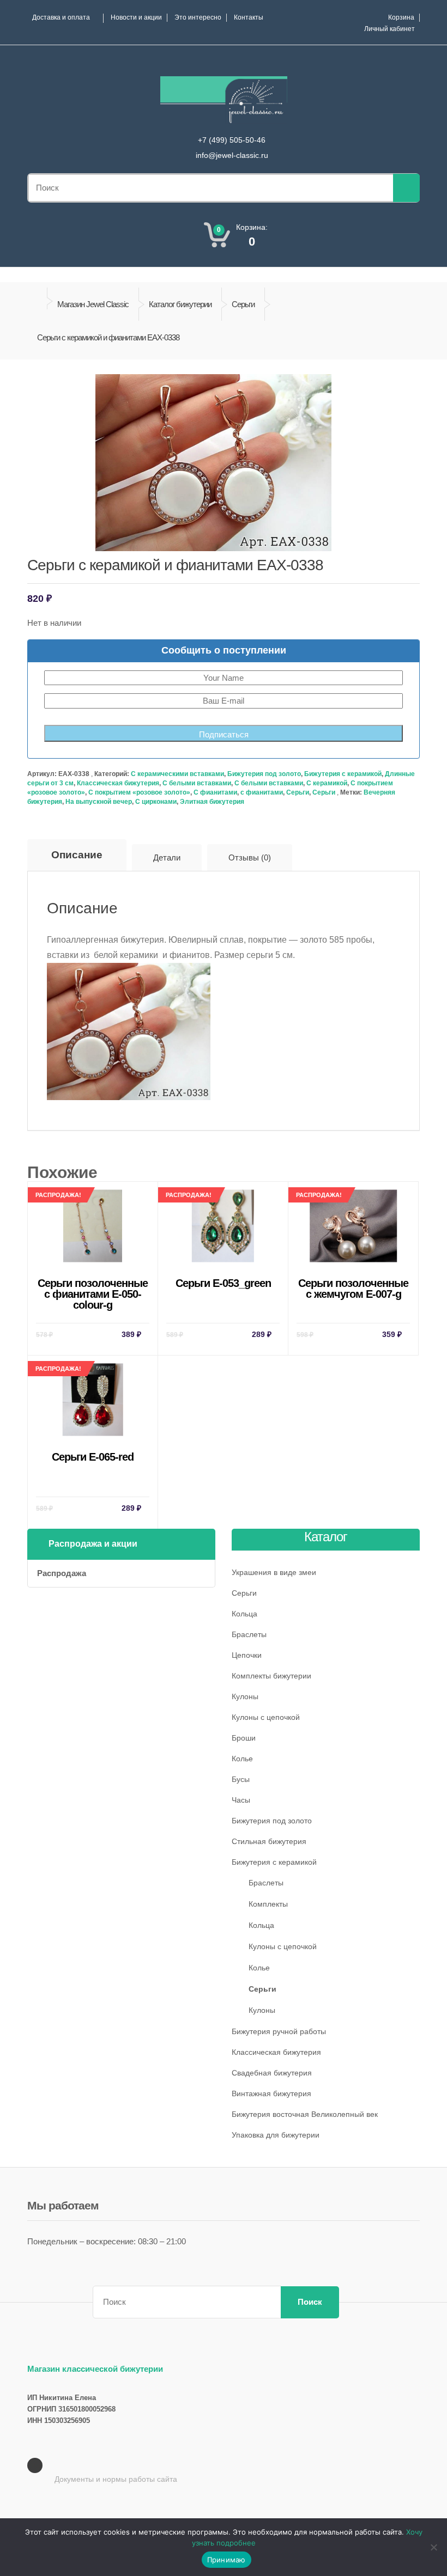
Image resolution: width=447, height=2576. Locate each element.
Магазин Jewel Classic (93, 304)
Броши (244, 1738)
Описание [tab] (77, 855)
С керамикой (327, 783)
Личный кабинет (389, 29)
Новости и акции (136, 17)
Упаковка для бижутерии (276, 2135)
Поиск (310, 2302)
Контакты (249, 17)
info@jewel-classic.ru (232, 155)
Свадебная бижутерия (272, 2073)
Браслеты (249, 1634)
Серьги (243, 304)
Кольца (244, 1614)
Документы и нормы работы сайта (116, 2479)
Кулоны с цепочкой (266, 1717)
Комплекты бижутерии (271, 1676)
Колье (242, 1759)
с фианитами (262, 792)
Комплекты (268, 1904)
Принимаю (226, 2560)
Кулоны (245, 1696)
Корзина (401, 17)
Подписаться (224, 734)
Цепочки (247, 1655)
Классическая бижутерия (118, 783)
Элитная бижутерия (212, 802)
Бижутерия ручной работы (279, 2031)
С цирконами (156, 802)
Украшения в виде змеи (274, 1572)
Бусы (241, 1779)
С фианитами (215, 792)
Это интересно (198, 17)
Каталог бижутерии (180, 304)
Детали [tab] (167, 857)
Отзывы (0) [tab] (250, 857)
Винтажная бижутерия (271, 2093)
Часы (241, 1800)
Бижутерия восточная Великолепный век (305, 2114)
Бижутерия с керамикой (343, 774)
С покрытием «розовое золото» (139, 792)
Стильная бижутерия (269, 1841)
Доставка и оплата (61, 17)
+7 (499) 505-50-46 (232, 140)
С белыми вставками (197, 783)
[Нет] (433, 2547)
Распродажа (62, 1573)
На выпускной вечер (99, 802)
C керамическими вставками (177, 774)
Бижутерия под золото (264, 774)
